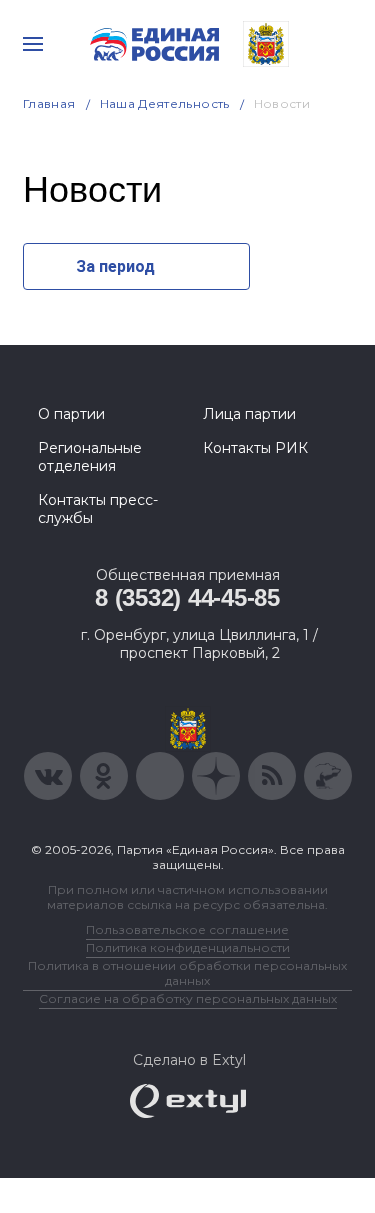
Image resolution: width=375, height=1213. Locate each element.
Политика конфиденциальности (188, 947)
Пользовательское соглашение (187, 929)
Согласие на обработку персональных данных (188, 998)
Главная (49, 103)
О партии (71, 414)
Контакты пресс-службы (98, 509)
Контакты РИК (255, 448)
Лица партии (249, 414)
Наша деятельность (165, 103)
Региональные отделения (90, 457)
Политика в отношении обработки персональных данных (187, 973)
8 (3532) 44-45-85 (187, 597)
